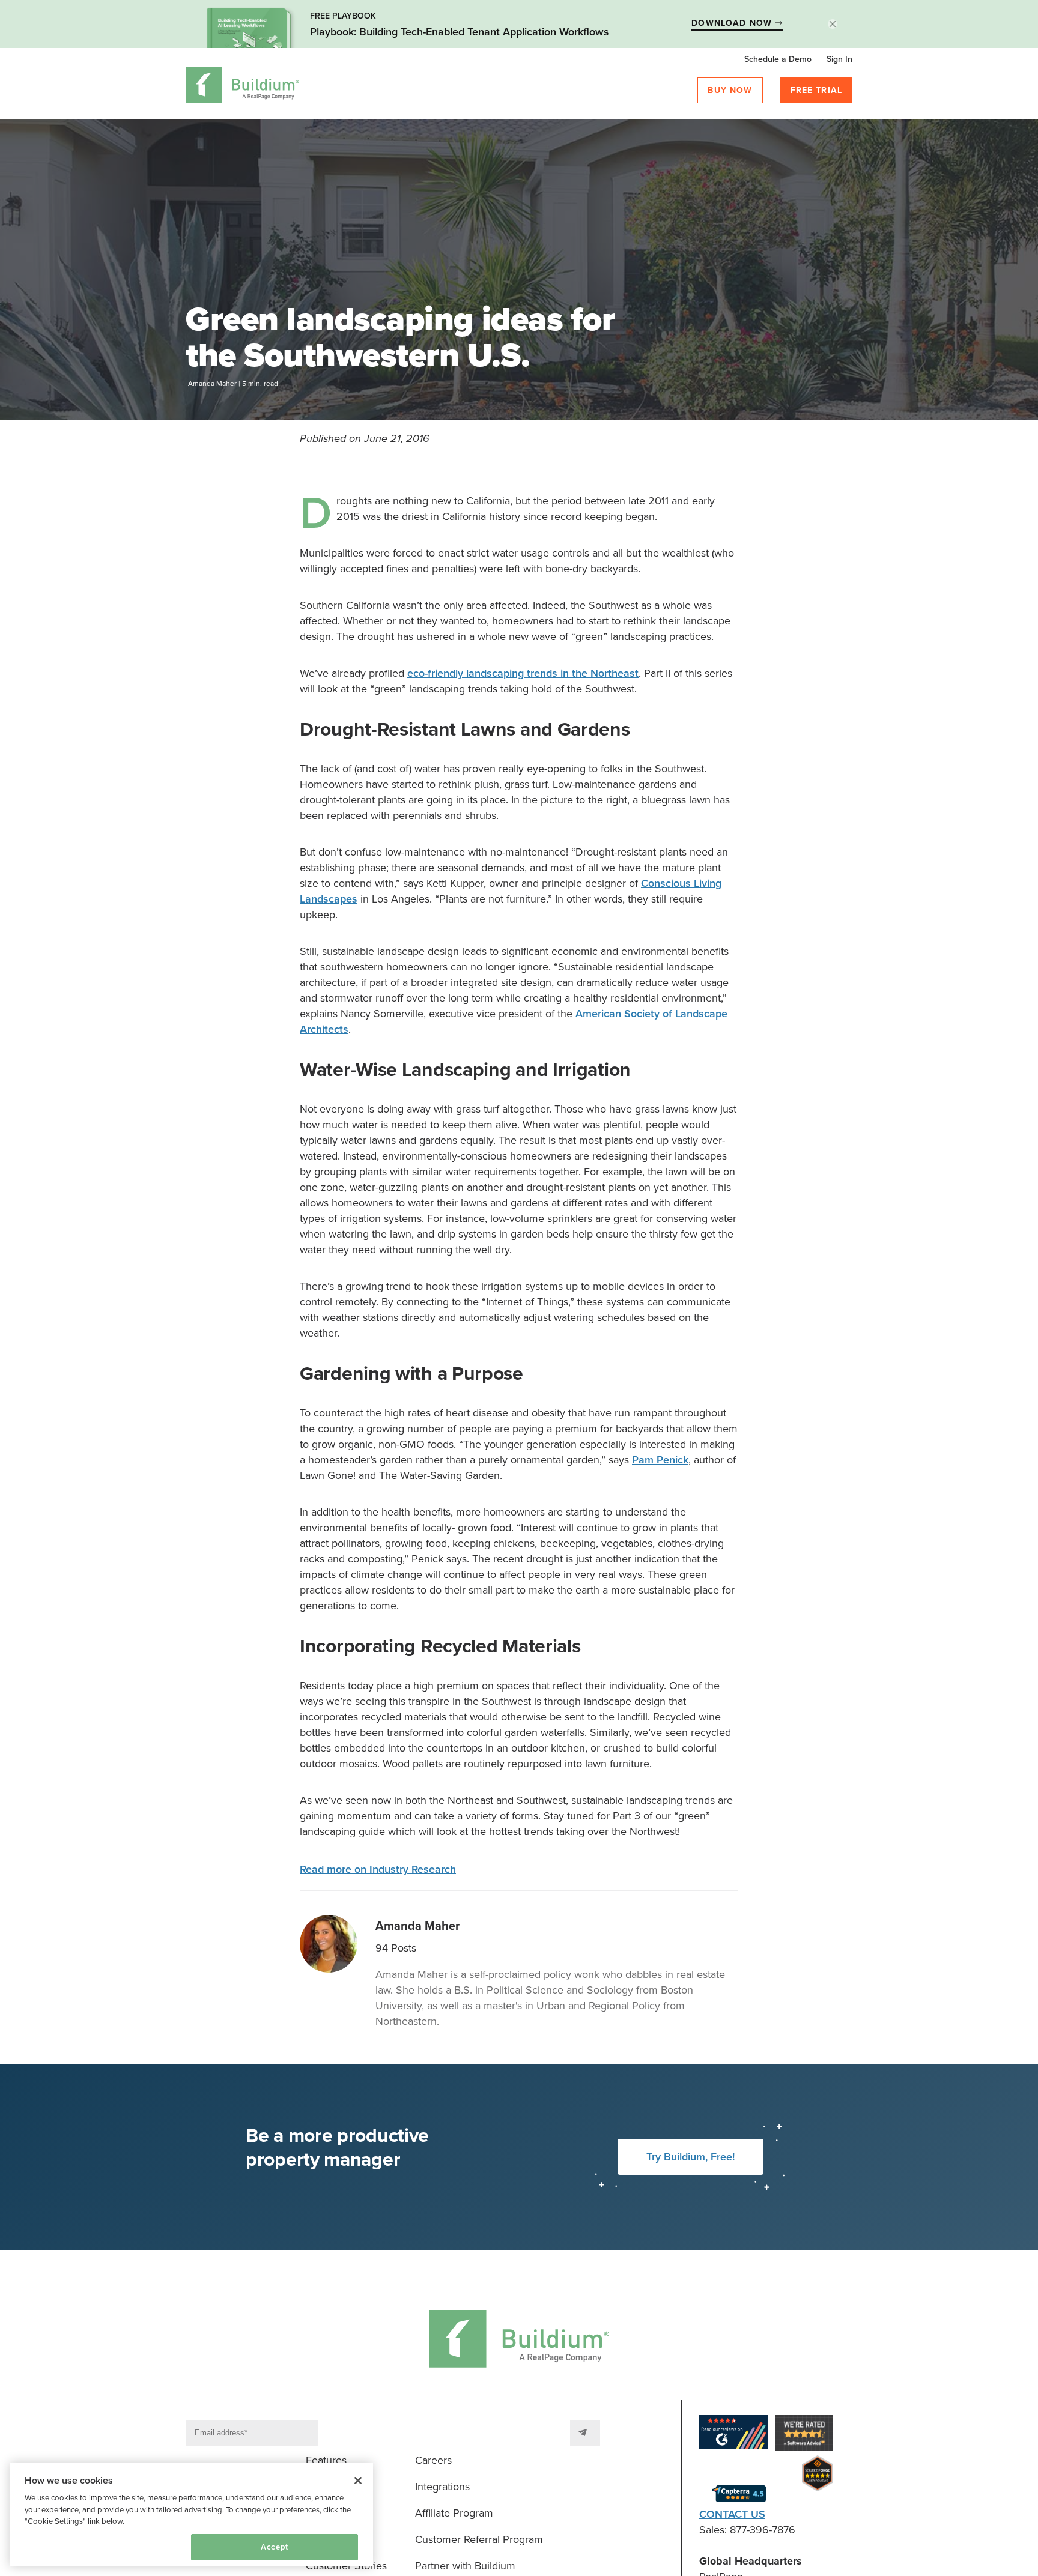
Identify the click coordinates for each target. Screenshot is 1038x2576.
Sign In (839, 59)
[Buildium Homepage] (242, 87)
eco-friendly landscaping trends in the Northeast (523, 673)
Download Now (733, 23)
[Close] (358, 2481)
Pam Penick (660, 1460)
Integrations (442, 2487)
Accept (275, 2547)
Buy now (730, 90)
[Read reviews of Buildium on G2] (734, 2435)
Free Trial (817, 90)
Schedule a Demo (778, 59)
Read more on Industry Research (378, 1869)
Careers (433, 2460)
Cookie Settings (61, 2547)
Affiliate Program (454, 2513)
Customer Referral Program (479, 2539)
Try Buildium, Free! (690, 2157)
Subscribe (585, 2433)
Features (326, 2460)
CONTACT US (732, 2514)
